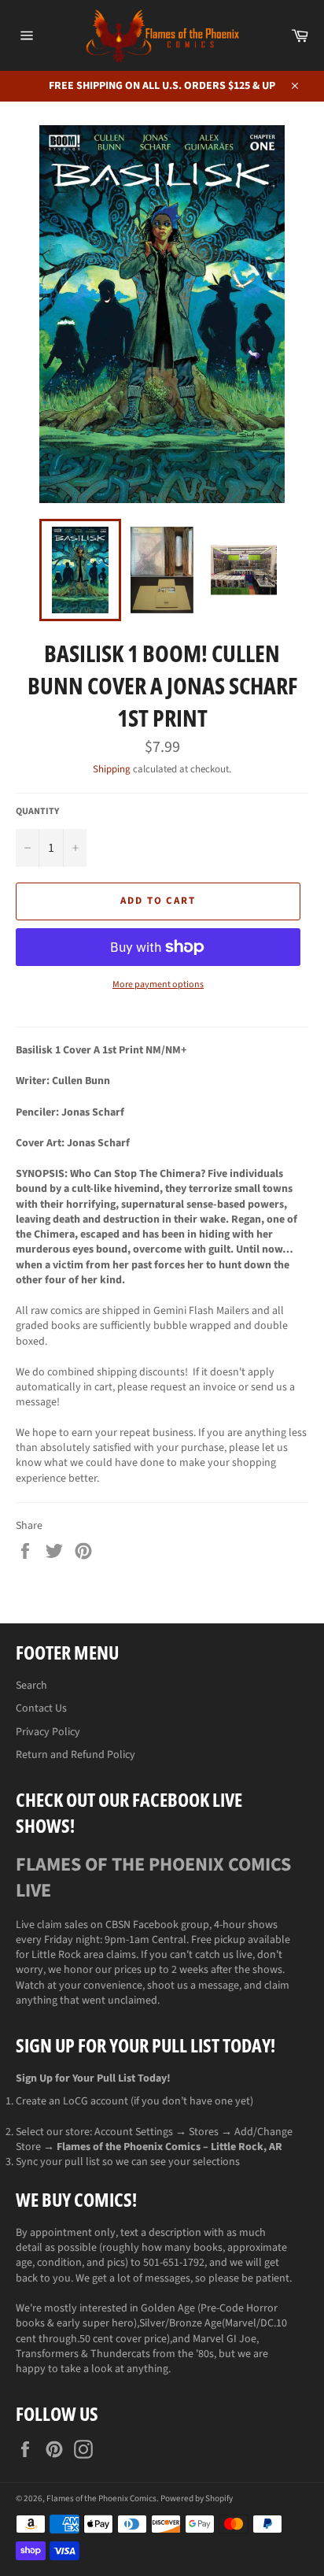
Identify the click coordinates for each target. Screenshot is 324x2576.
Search (31, 1686)
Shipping (112, 769)
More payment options (158, 985)
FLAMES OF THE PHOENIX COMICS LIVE (153, 1878)
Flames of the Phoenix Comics (101, 2498)
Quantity (37, 812)
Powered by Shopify (197, 2498)
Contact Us (41, 1708)
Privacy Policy (48, 1732)
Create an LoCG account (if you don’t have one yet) (134, 2101)
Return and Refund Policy (75, 1755)
